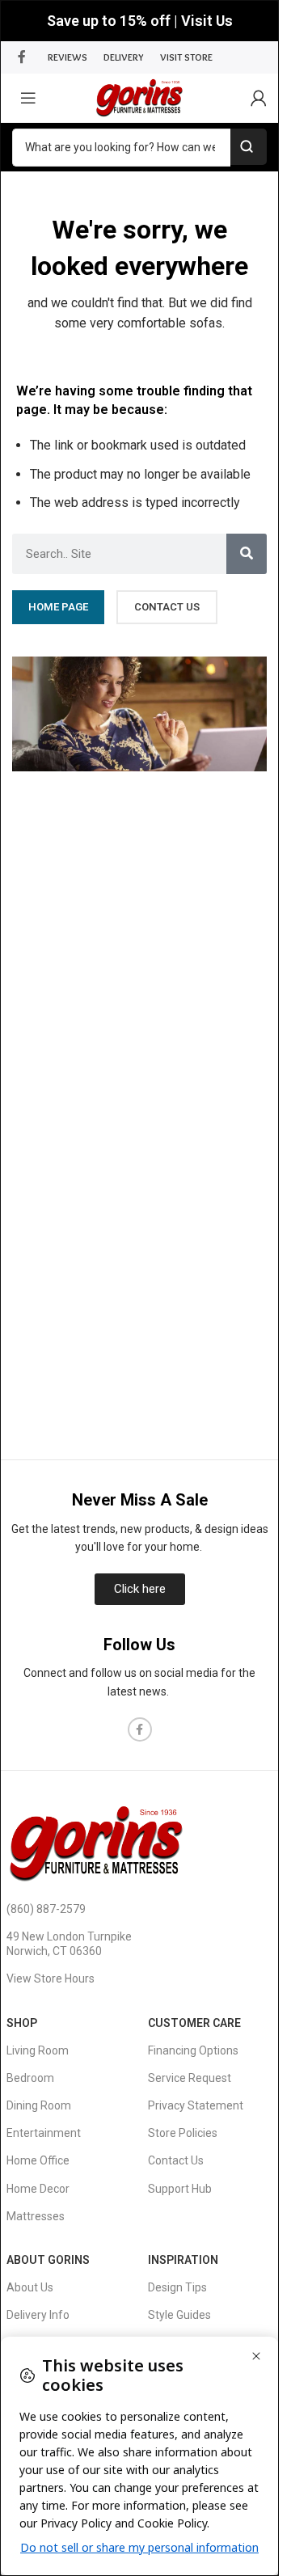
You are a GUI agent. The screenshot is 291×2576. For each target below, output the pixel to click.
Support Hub (180, 2189)
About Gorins (48, 2260)
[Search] (247, 554)
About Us (30, 2287)
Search (249, 147)
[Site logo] (139, 97)
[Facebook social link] (22, 57)
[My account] (259, 98)
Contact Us (176, 2160)
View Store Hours (51, 1978)
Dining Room (39, 2105)
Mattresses (36, 2216)
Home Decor (38, 2189)
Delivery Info (38, 2315)
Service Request (190, 2078)
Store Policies (183, 2133)
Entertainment (44, 2133)
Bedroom (30, 2078)
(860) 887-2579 (46, 1909)
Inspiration (183, 2260)
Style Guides (179, 2315)
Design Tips (177, 2287)
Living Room (38, 2050)
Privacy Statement (196, 2105)
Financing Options (193, 2050)
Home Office (38, 2160)
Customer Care (194, 2023)
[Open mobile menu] (28, 98)
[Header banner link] (139, 21)
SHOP (22, 2023)
